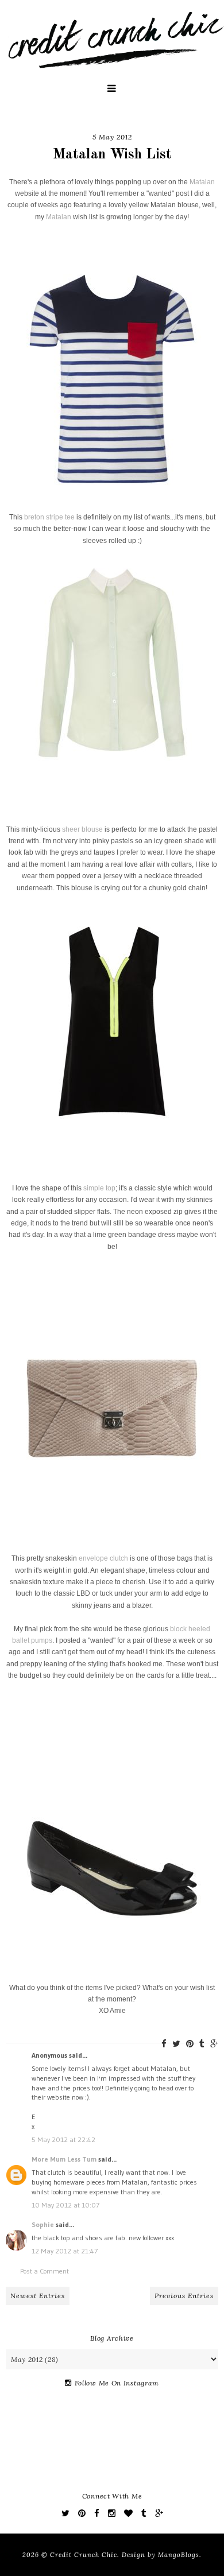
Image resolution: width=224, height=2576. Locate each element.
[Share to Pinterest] (190, 2044)
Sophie (43, 2224)
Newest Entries (38, 2296)
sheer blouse (82, 829)
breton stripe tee (49, 517)
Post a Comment (45, 2271)
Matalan (202, 182)
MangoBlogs (179, 2555)
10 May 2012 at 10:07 (65, 2205)
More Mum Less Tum (64, 2159)
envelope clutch (103, 1558)
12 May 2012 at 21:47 (65, 2251)
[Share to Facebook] (164, 2044)
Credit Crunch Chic (84, 2555)
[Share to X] (176, 2044)
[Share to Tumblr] (202, 2044)
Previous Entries (184, 2296)
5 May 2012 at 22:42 (63, 2139)
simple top (99, 1188)
